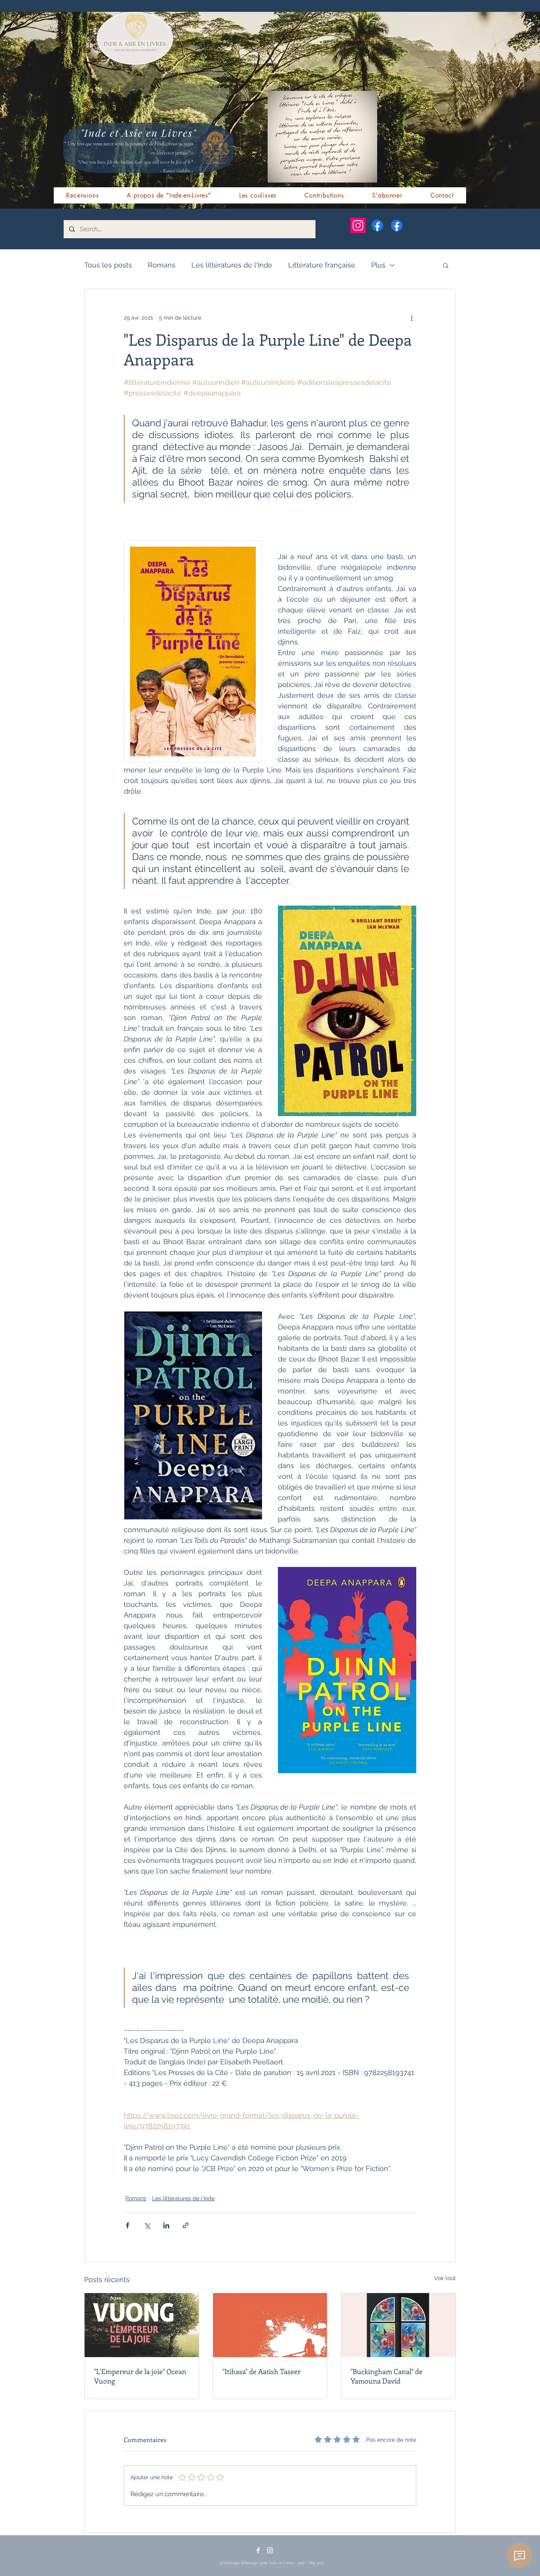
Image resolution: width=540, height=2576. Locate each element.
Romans (162, 265)
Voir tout (445, 2278)
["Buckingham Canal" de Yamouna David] (398, 2325)
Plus (378, 265)
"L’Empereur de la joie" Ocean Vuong (140, 2376)
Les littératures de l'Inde (232, 265)
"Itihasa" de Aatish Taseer (262, 2371)
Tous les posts (108, 265)
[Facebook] (377, 225)
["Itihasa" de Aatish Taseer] (270, 2325)
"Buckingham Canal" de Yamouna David (387, 2376)
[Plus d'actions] (412, 318)
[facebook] (258, 2550)
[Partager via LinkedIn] (166, 2225)
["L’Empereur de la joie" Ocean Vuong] (142, 2325)
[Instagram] (358, 225)
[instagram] (270, 2550)
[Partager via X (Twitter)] (147, 2225)
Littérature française (322, 265)
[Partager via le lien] (186, 2225)
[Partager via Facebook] (127, 2225)
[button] (446, 265)
